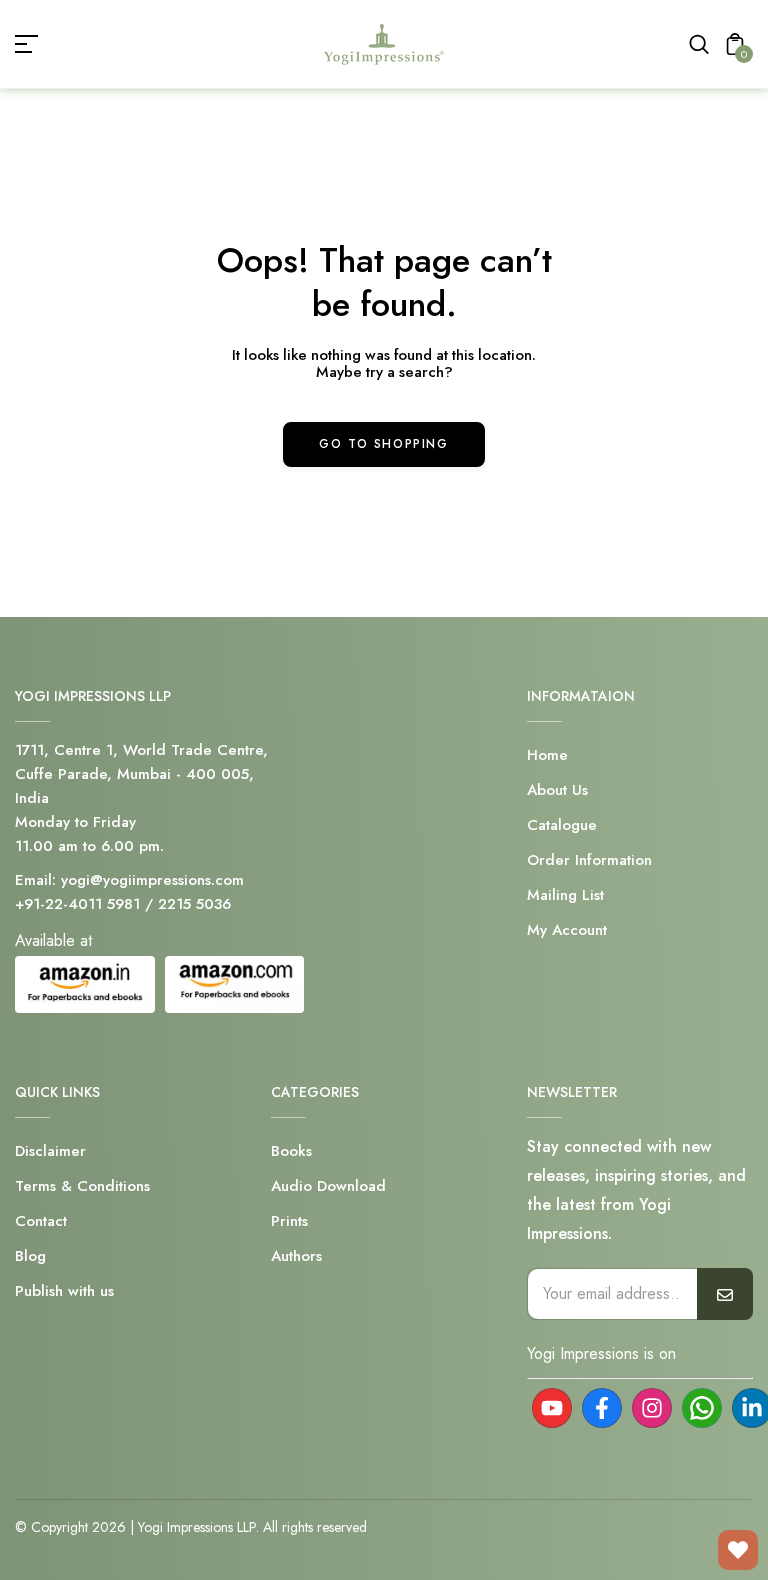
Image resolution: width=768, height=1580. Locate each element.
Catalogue (562, 825)
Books (291, 1151)
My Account (567, 930)
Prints (289, 1221)
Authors (296, 1256)
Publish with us (64, 1291)
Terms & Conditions (82, 1186)
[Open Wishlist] (738, 1550)
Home (547, 755)
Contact (41, 1221)
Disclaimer (50, 1151)
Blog (30, 1256)
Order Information (589, 860)
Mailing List (565, 895)
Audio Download (328, 1186)
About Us (557, 790)
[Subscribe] (725, 1294)
